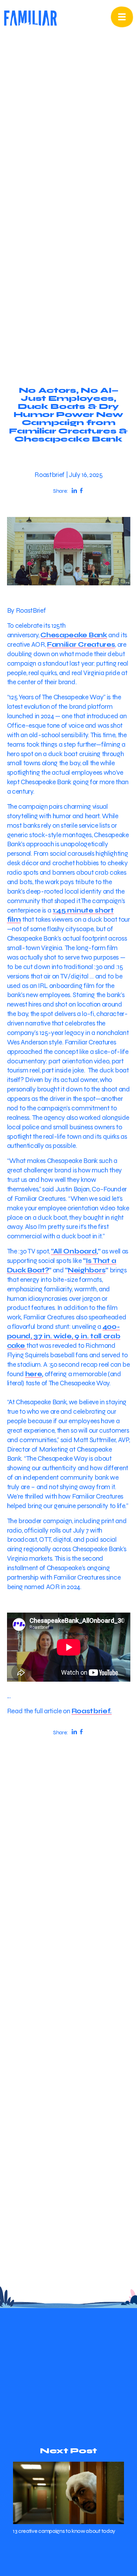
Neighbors (87, 1270)
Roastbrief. (92, 1711)
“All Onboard (74, 1251)
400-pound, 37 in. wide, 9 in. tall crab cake (64, 1336)
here (34, 1374)
